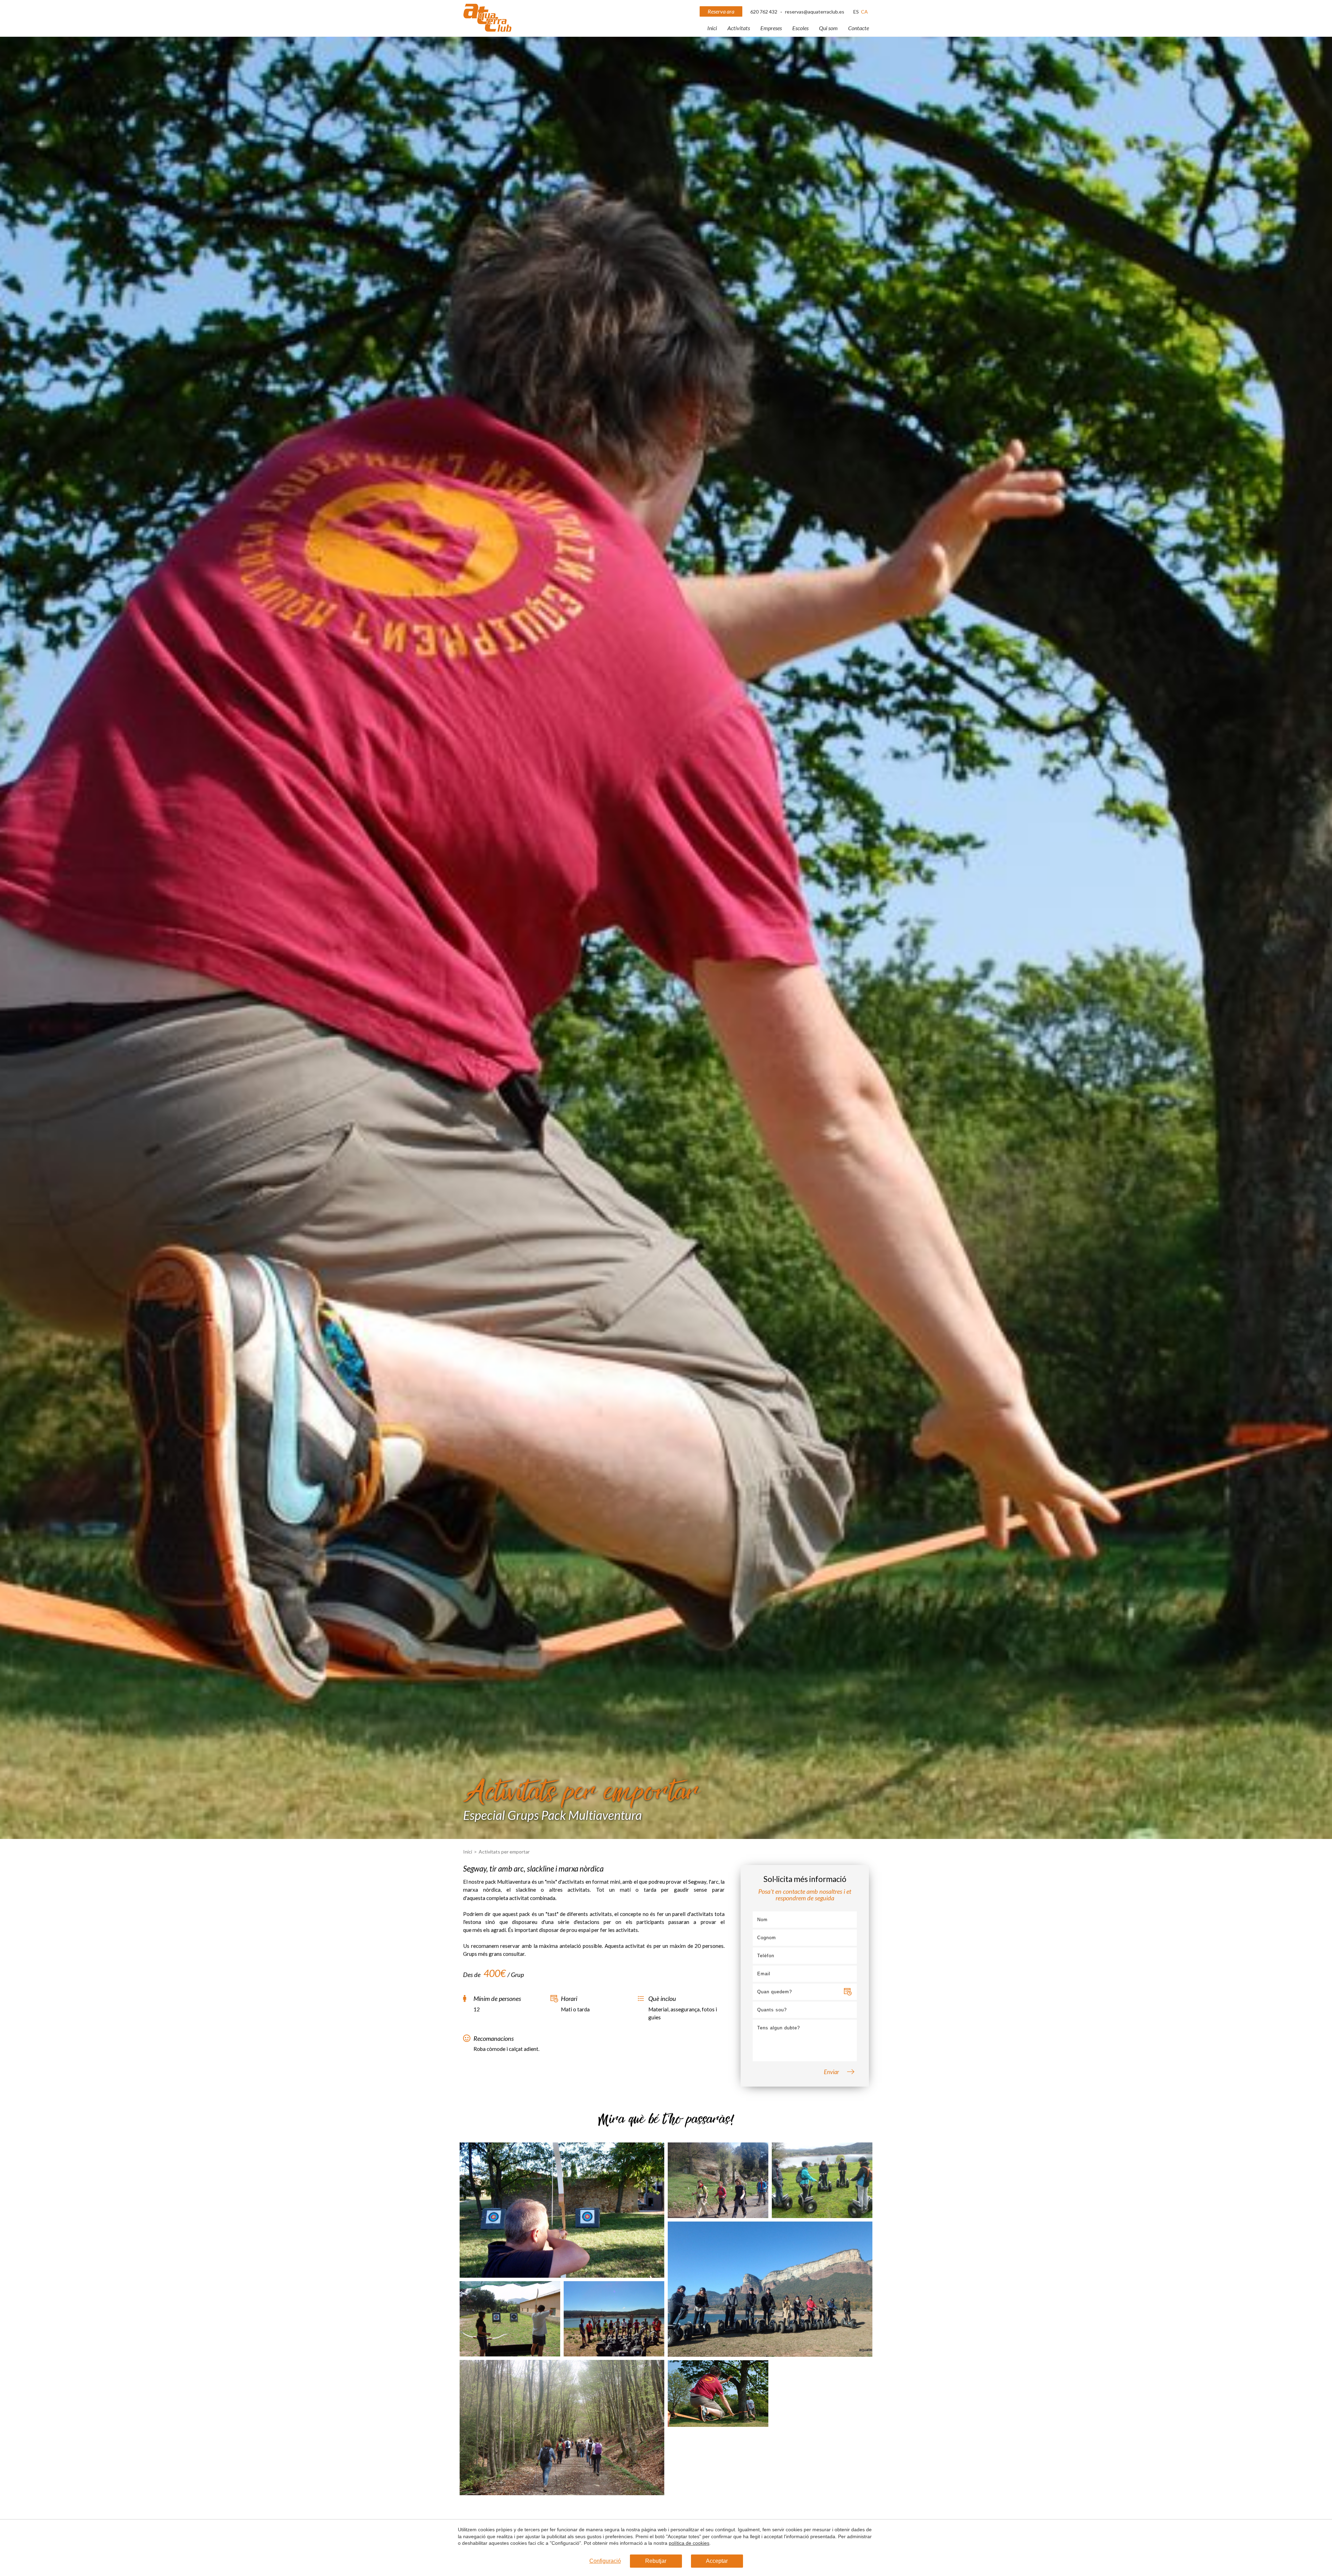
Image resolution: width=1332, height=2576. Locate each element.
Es (856, 12)
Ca (864, 12)
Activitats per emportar (504, 1852)
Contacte (859, 28)
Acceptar (717, 2561)
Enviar (831, 2072)
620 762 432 (764, 12)
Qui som (828, 28)
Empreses (771, 28)
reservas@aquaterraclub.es (815, 12)
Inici (712, 28)
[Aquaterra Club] (487, 30)
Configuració (605, 2561)
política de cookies (689, 2543)
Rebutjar (656, 2561)
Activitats (739, 28)
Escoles (800, 28)
